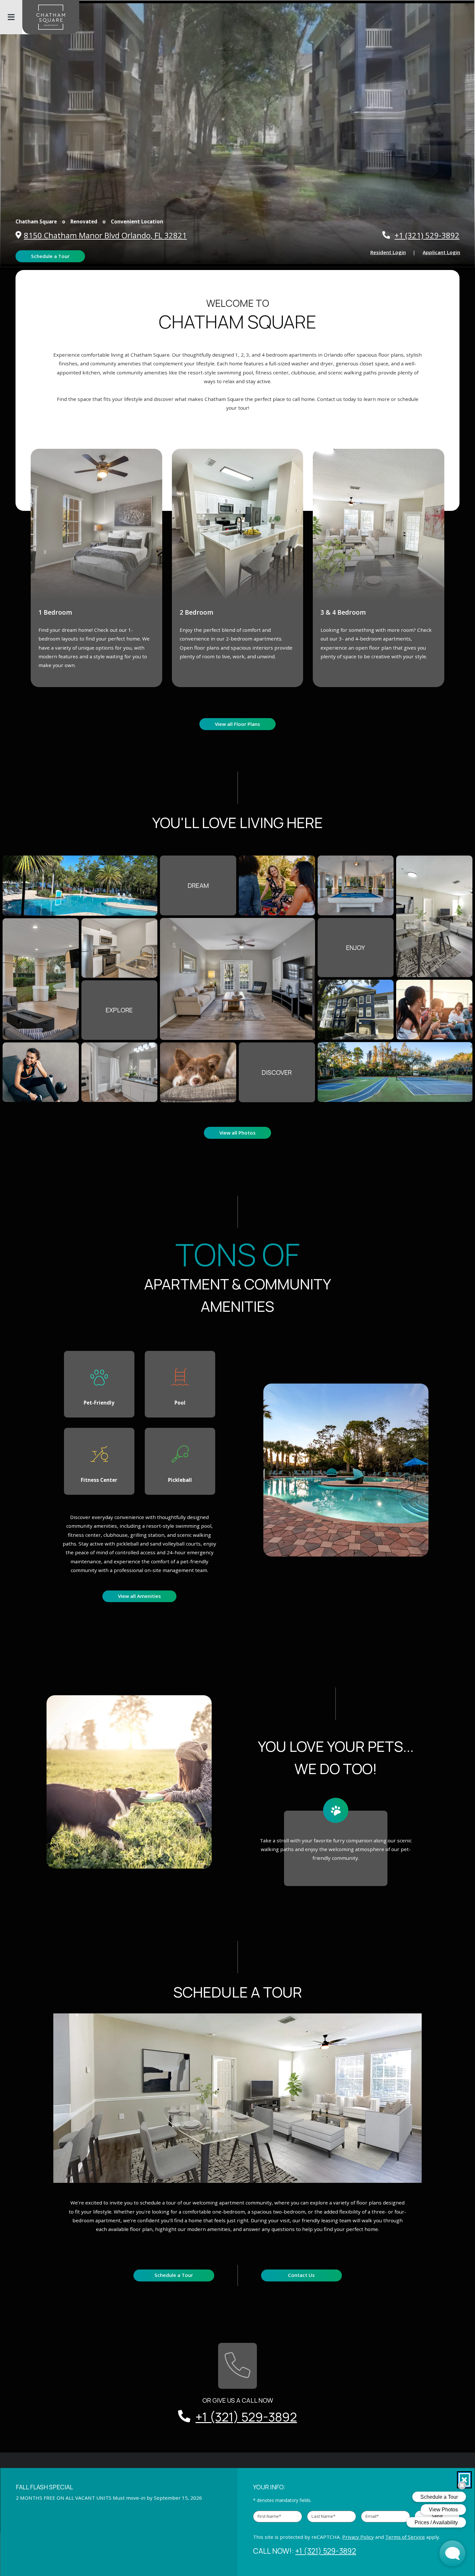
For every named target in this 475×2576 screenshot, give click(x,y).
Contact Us (301, 2275)
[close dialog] (464, 2480)
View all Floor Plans (238, 724)
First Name (269, 2516)
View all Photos (238, 1133)
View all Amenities (139, 1596)
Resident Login (392, 252)
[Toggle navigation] (11, 17)
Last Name (323, 2516)
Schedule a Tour (50, 256)
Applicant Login (445, 252)
